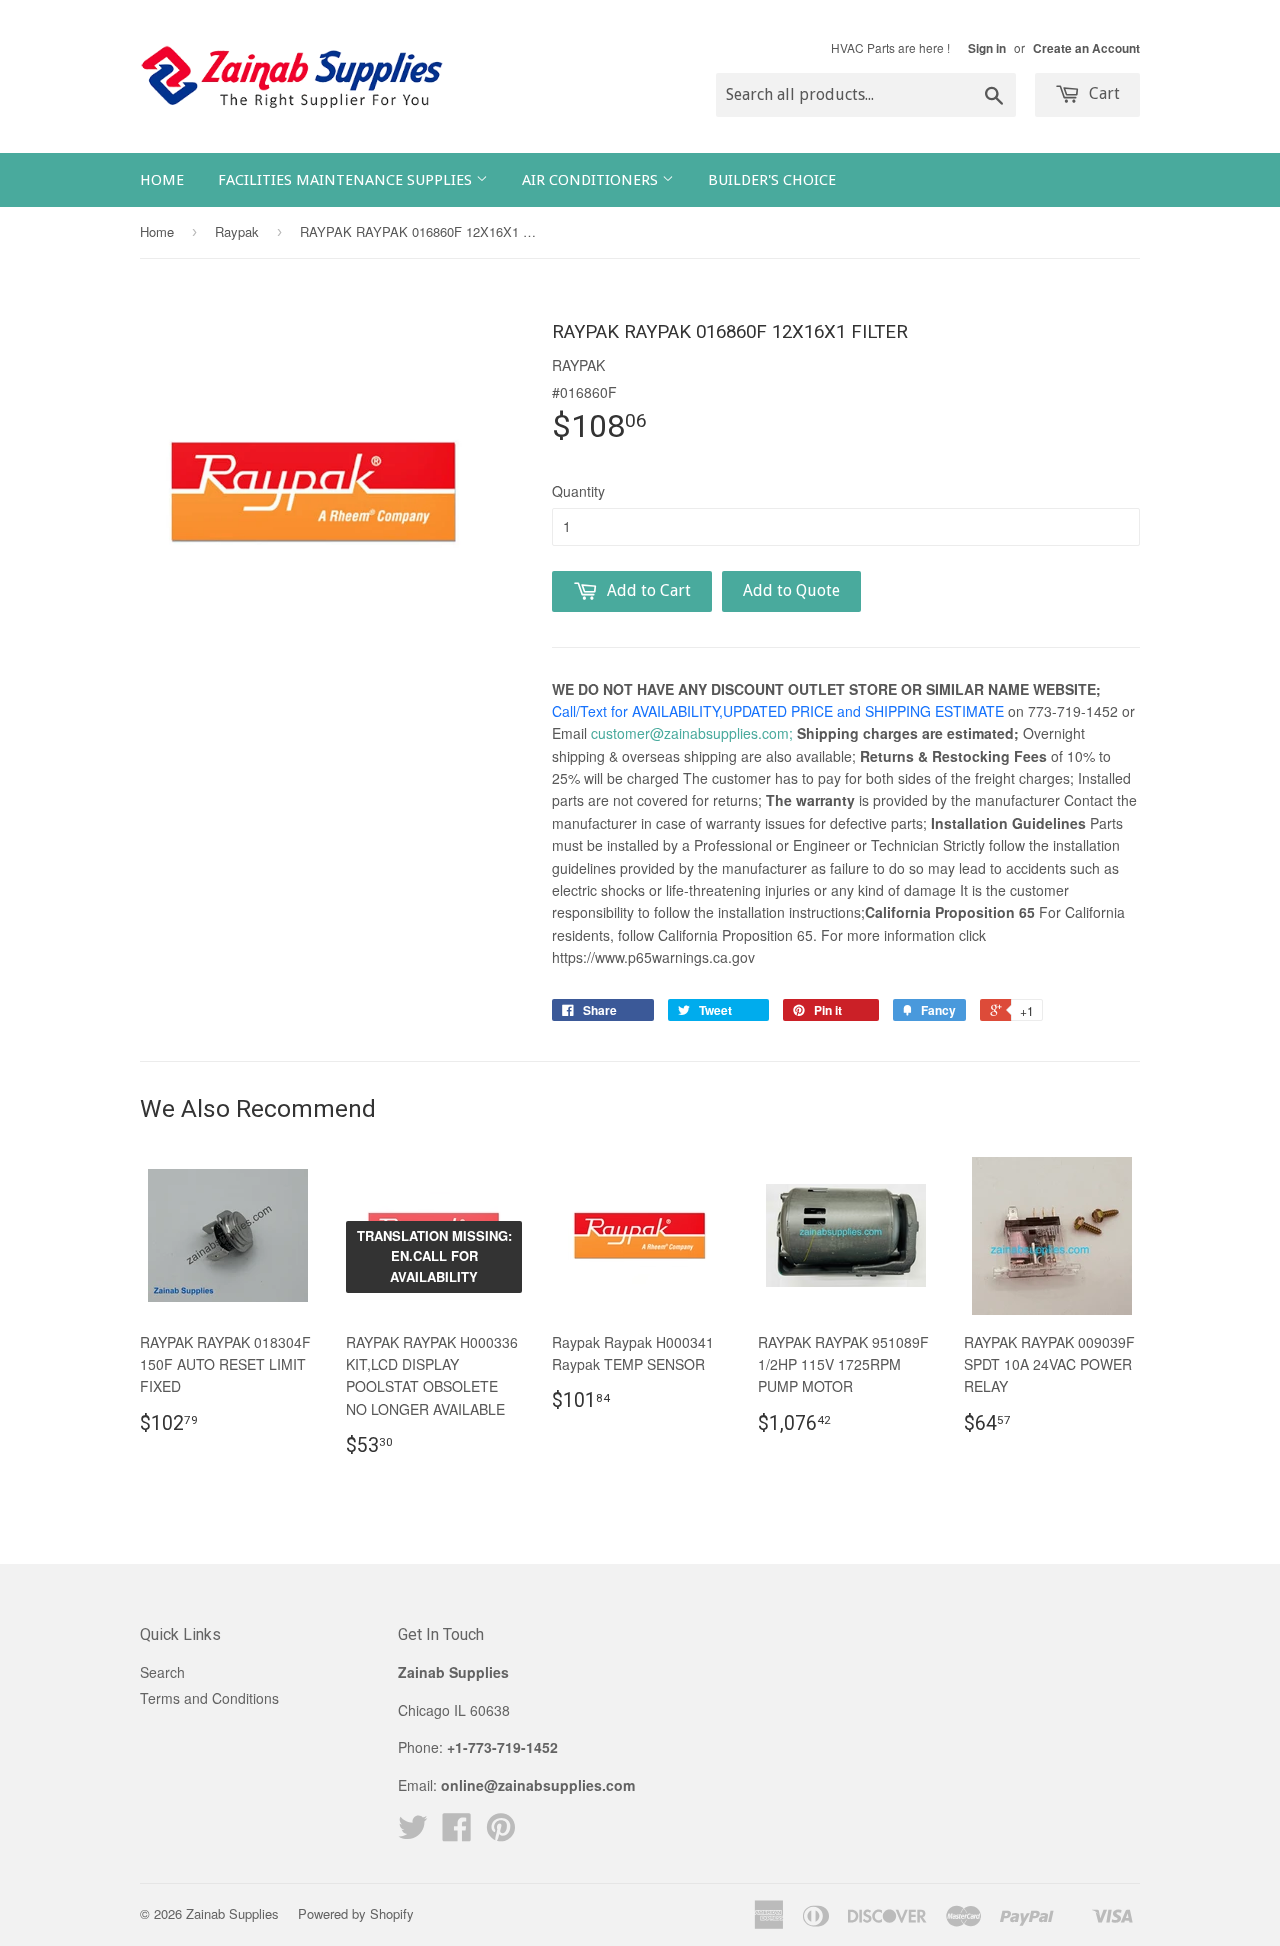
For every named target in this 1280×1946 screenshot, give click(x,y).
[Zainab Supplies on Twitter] (413, 1833)
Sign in (987, 48)
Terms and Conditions (209, 1698)
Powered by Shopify (356, 1913)
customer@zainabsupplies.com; (692, 733)
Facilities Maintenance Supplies (347, 180)
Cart (1102, 93)
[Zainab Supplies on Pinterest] (501, 1833)
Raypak (237, 231)
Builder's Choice (772, 180)
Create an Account (1086, 48)
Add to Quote (791, 590)
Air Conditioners (592, 180)
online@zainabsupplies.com (538, 1785)
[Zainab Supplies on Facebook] (457, 1833)
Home (162, 180)
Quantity (578, 491)
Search (162, 1672)
